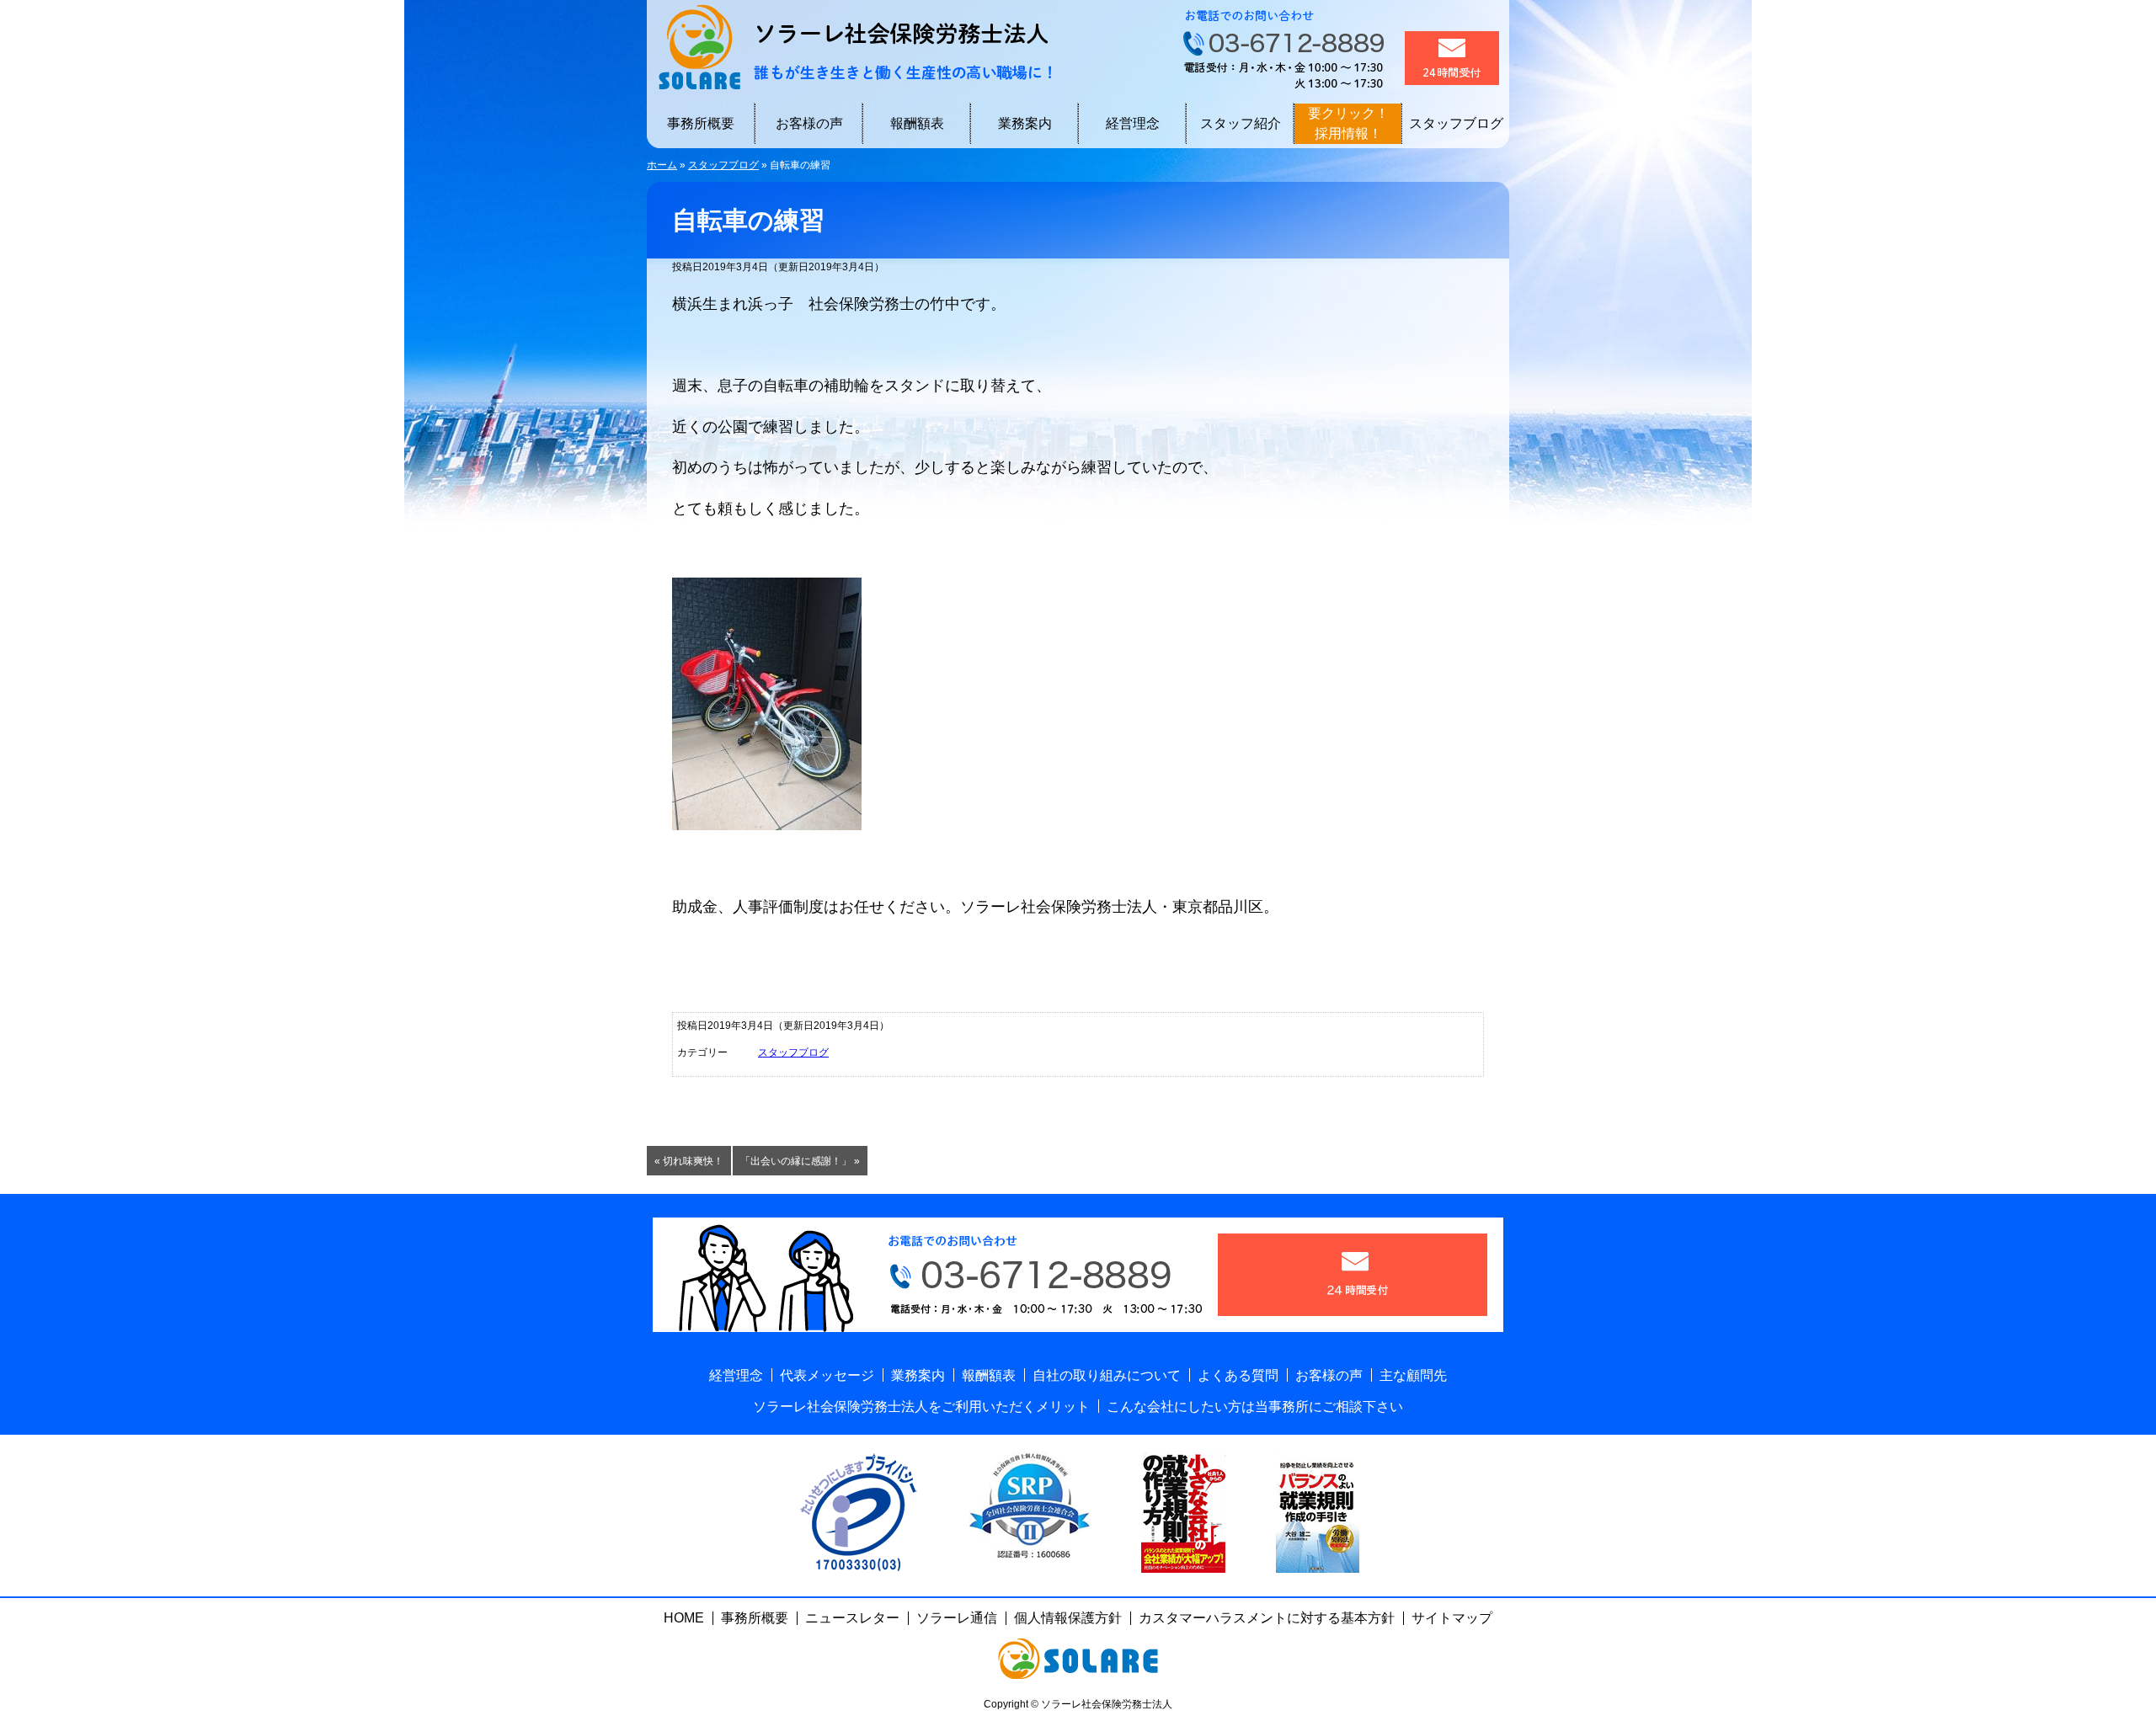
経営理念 (1133, 123)
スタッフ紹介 (1241, 123)
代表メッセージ (827, 1375)
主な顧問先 (1413, 1375)
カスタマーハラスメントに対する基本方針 (1267, 1618)
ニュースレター (852, 1618)
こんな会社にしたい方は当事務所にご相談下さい (1255, 1407)
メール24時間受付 (1452, 58)
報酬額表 (917, 123)
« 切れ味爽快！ (689, 1161)
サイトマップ (1452, 1618)
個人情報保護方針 (1068, 1618)
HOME (684, 1618)
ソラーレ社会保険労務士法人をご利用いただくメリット (921, 1407)
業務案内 (1025, 123)
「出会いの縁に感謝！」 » (800, 1161)
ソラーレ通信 (957, 1618)
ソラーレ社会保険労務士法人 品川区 (849, 46)
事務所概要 (701, 123)
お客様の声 (809, 123)
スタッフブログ (1456, 123)
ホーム (662, 165)
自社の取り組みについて (1107, 1375)
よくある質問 (1238, 1375)
